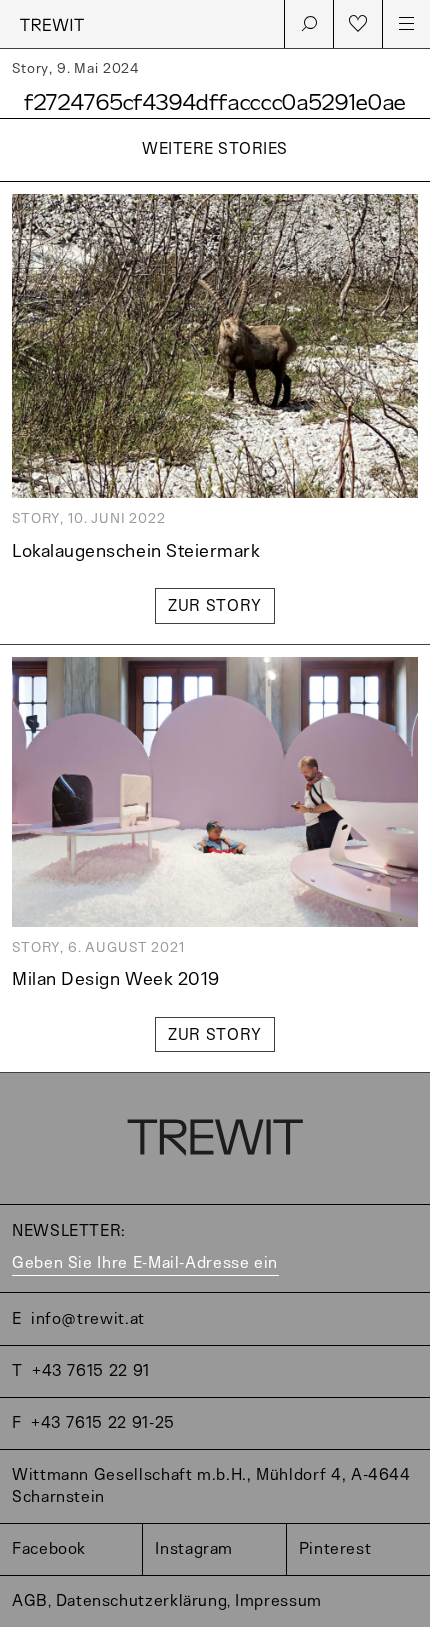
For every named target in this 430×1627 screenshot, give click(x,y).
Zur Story (215, 606)
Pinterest (335, 1549)
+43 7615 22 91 (91, 1371)
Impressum (278, 1601)
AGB (30, 1601)
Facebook (49, 1549)
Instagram (194, 1549)
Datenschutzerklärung (142, 1601)
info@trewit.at (88, 1319)
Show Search (309, 24)
